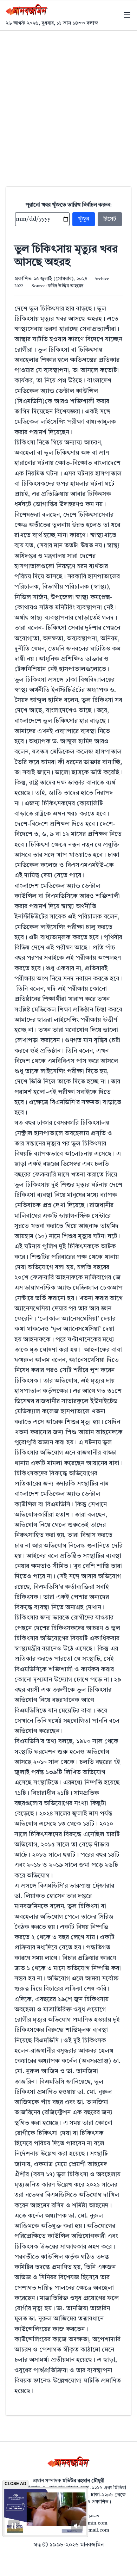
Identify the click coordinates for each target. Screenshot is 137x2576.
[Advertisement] (68, 103)
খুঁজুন (84, 219)
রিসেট (110, 219)
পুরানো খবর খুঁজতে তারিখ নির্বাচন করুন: (69, 205)
